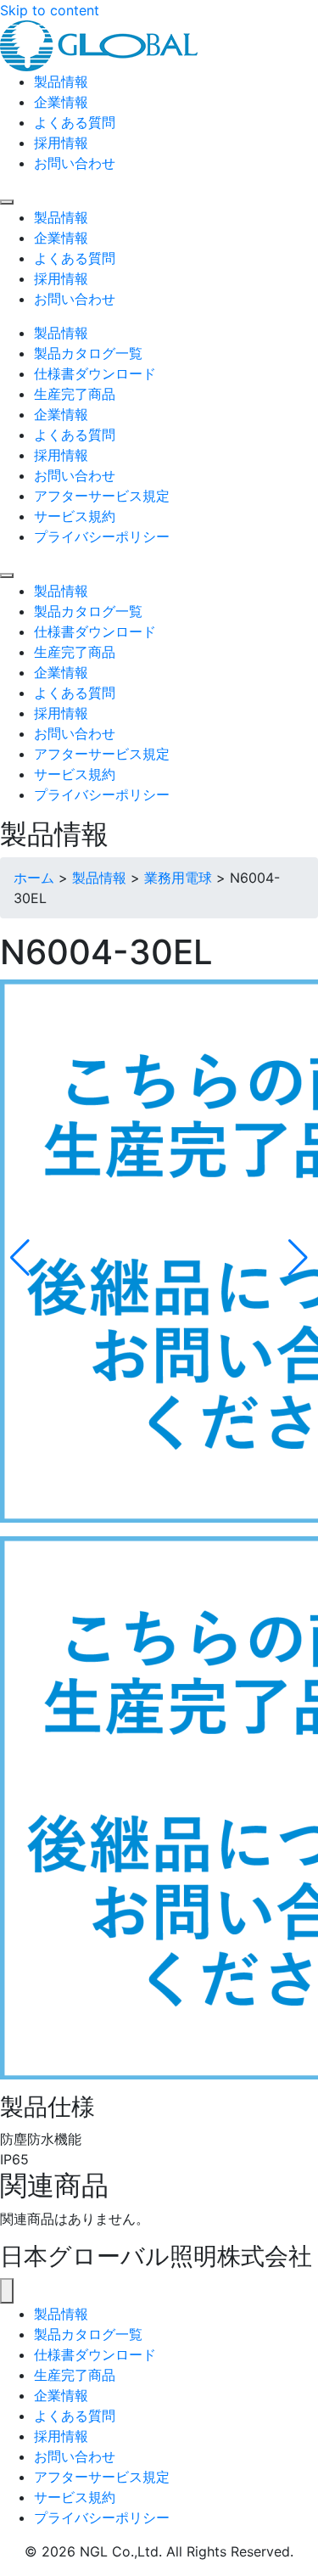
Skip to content (50, 10)
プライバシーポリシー (102, 2517)
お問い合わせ (75, 2456)
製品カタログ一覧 (88, 2334)
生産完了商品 (75, 2375)
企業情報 (61, 2395)
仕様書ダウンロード (95, 2354)
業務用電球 (178, 878)
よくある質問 (75, 2416)
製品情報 (99, 878)
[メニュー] (7, 2291)
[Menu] (7, 202)
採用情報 (61, 2436)
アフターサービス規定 (102, 2477)
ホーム (34, 878)
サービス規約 (75, 2497)
